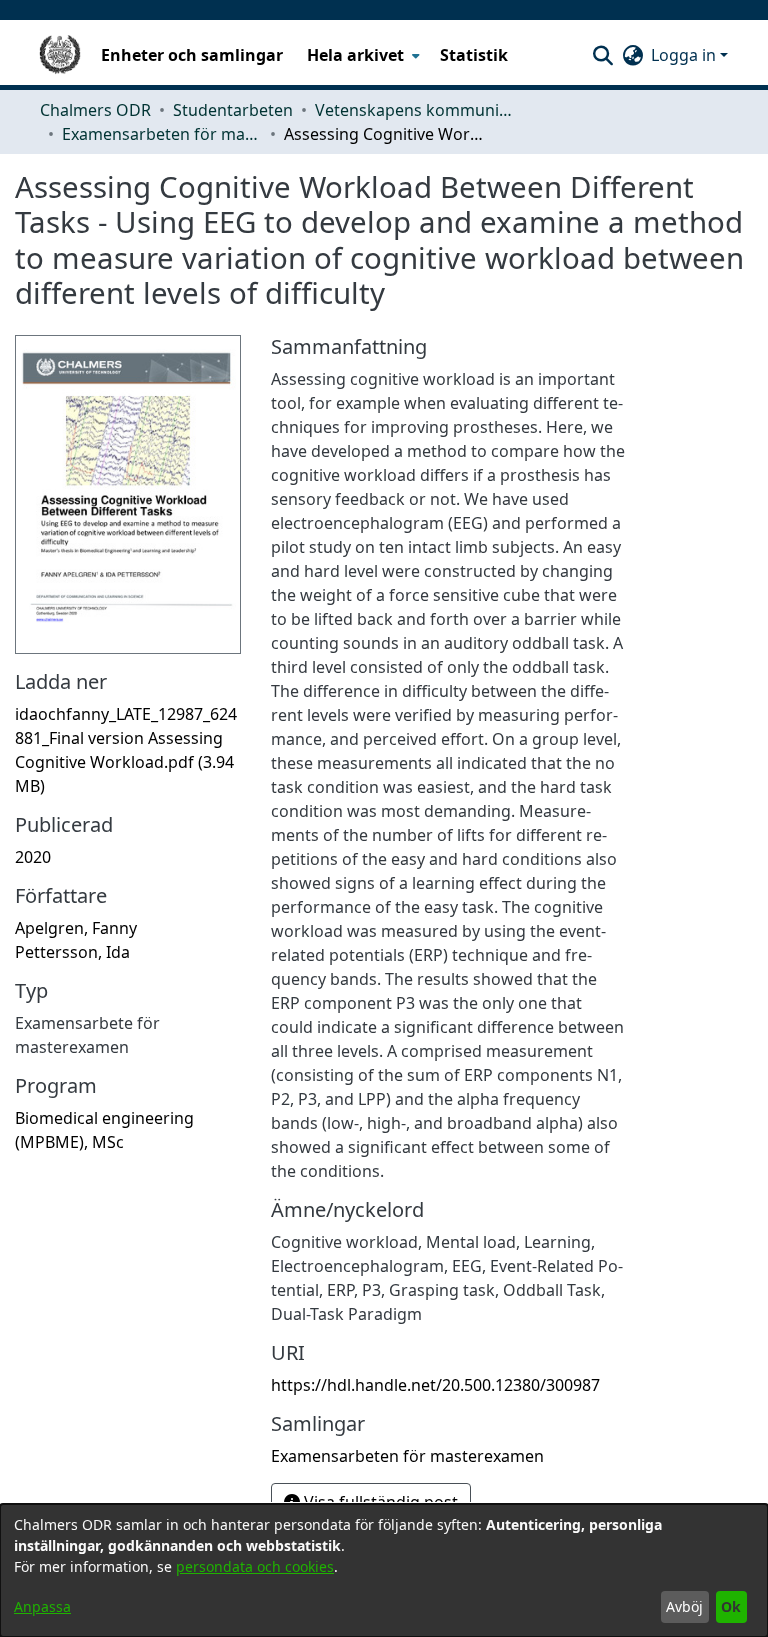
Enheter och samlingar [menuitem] (192, 55)
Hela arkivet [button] (355, 55)
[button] (602, 55)
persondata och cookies (255, 1566)
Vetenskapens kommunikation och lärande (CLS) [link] (415, 110)
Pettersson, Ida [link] (72, 952)
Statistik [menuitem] (474, 55)
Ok (731, 1606)
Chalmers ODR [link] (95, 110)
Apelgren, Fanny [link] (76, 928)
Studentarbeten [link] (233, 110)
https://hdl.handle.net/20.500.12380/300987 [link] (435, 1385)
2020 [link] (33, 857)
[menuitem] (361, 55)
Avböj (684, 1606)
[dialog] (384, 1570)
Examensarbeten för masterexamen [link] (162, 134)
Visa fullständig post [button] (379, 1502)
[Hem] (60, 55)
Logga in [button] (685, 55)
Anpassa (42, 1606)
